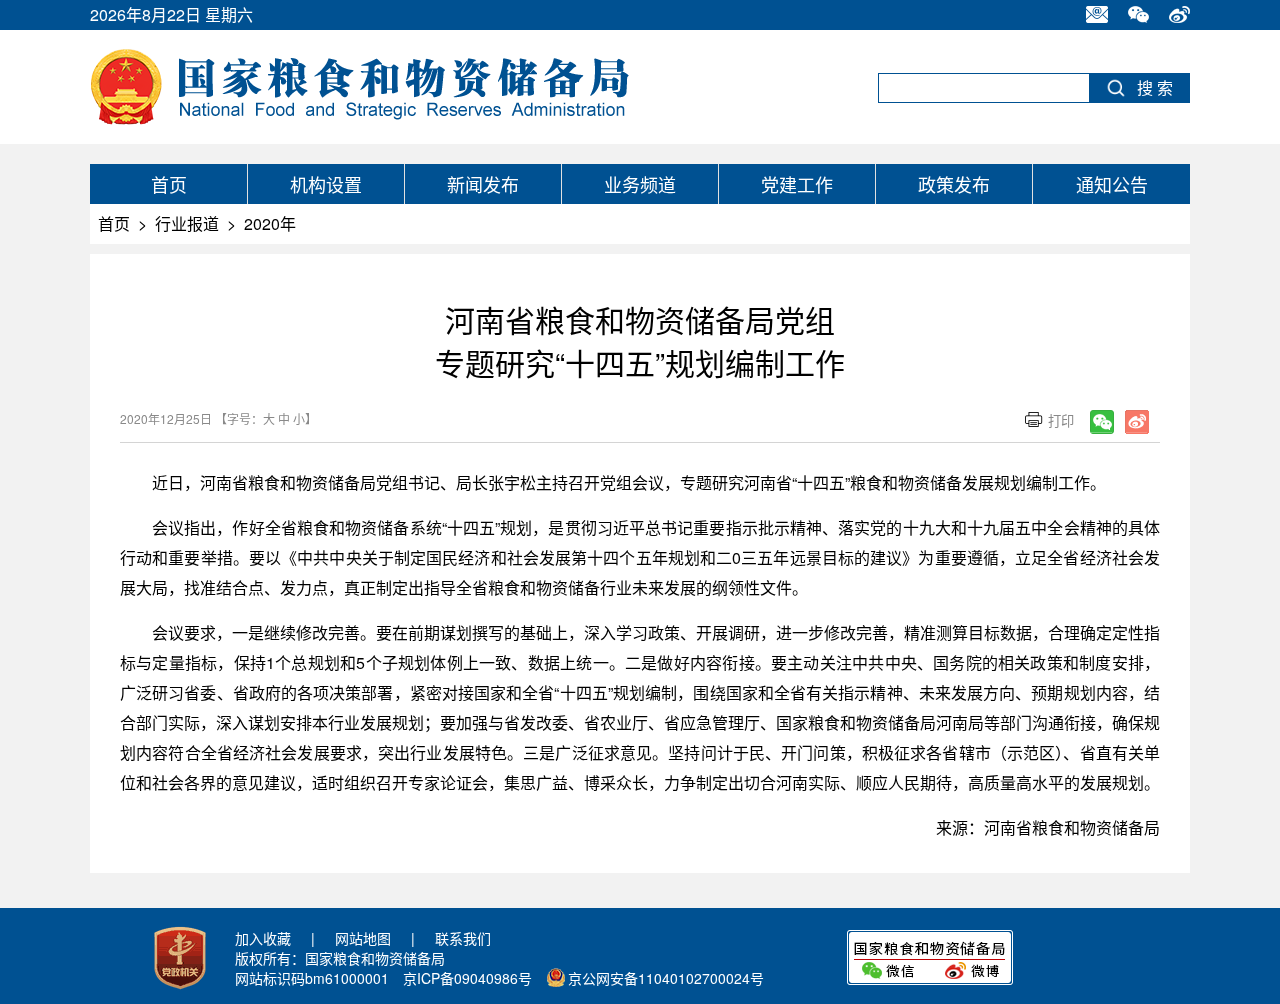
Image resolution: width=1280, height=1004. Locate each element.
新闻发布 (483, 184)
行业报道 (187, 223)
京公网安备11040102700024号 (666, 978)
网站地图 (363, 938)
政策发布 (954, 184)
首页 (169, 184)
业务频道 (640, 184)
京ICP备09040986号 (467, 978)
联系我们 (463, 938)
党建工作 (797, 184)
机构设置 (326, 184)
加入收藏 (263, 938)
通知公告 (1112, 184)
